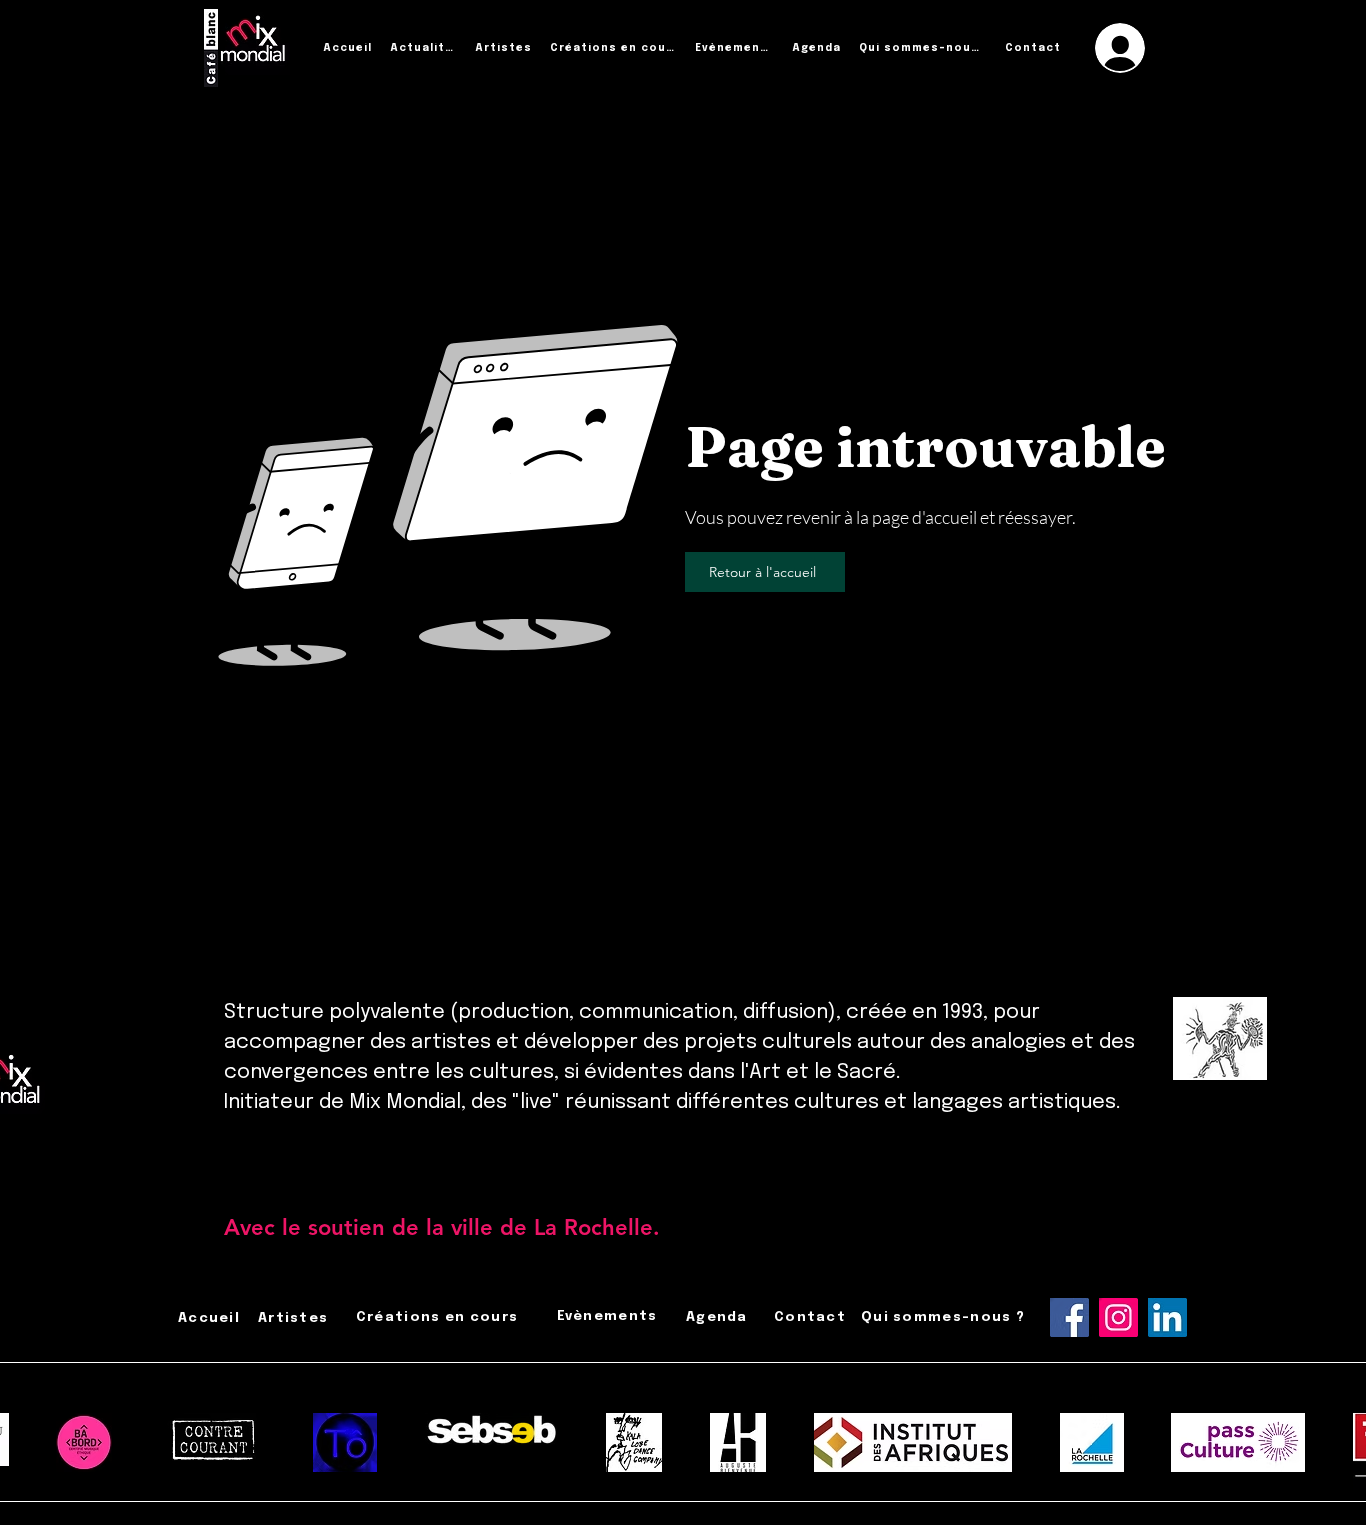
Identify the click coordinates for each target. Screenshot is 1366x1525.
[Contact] (714, 1228)
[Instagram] (1118, 1317)
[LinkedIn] (1167, 1317)
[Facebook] (1069, 1317)
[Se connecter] (1120, 48)
